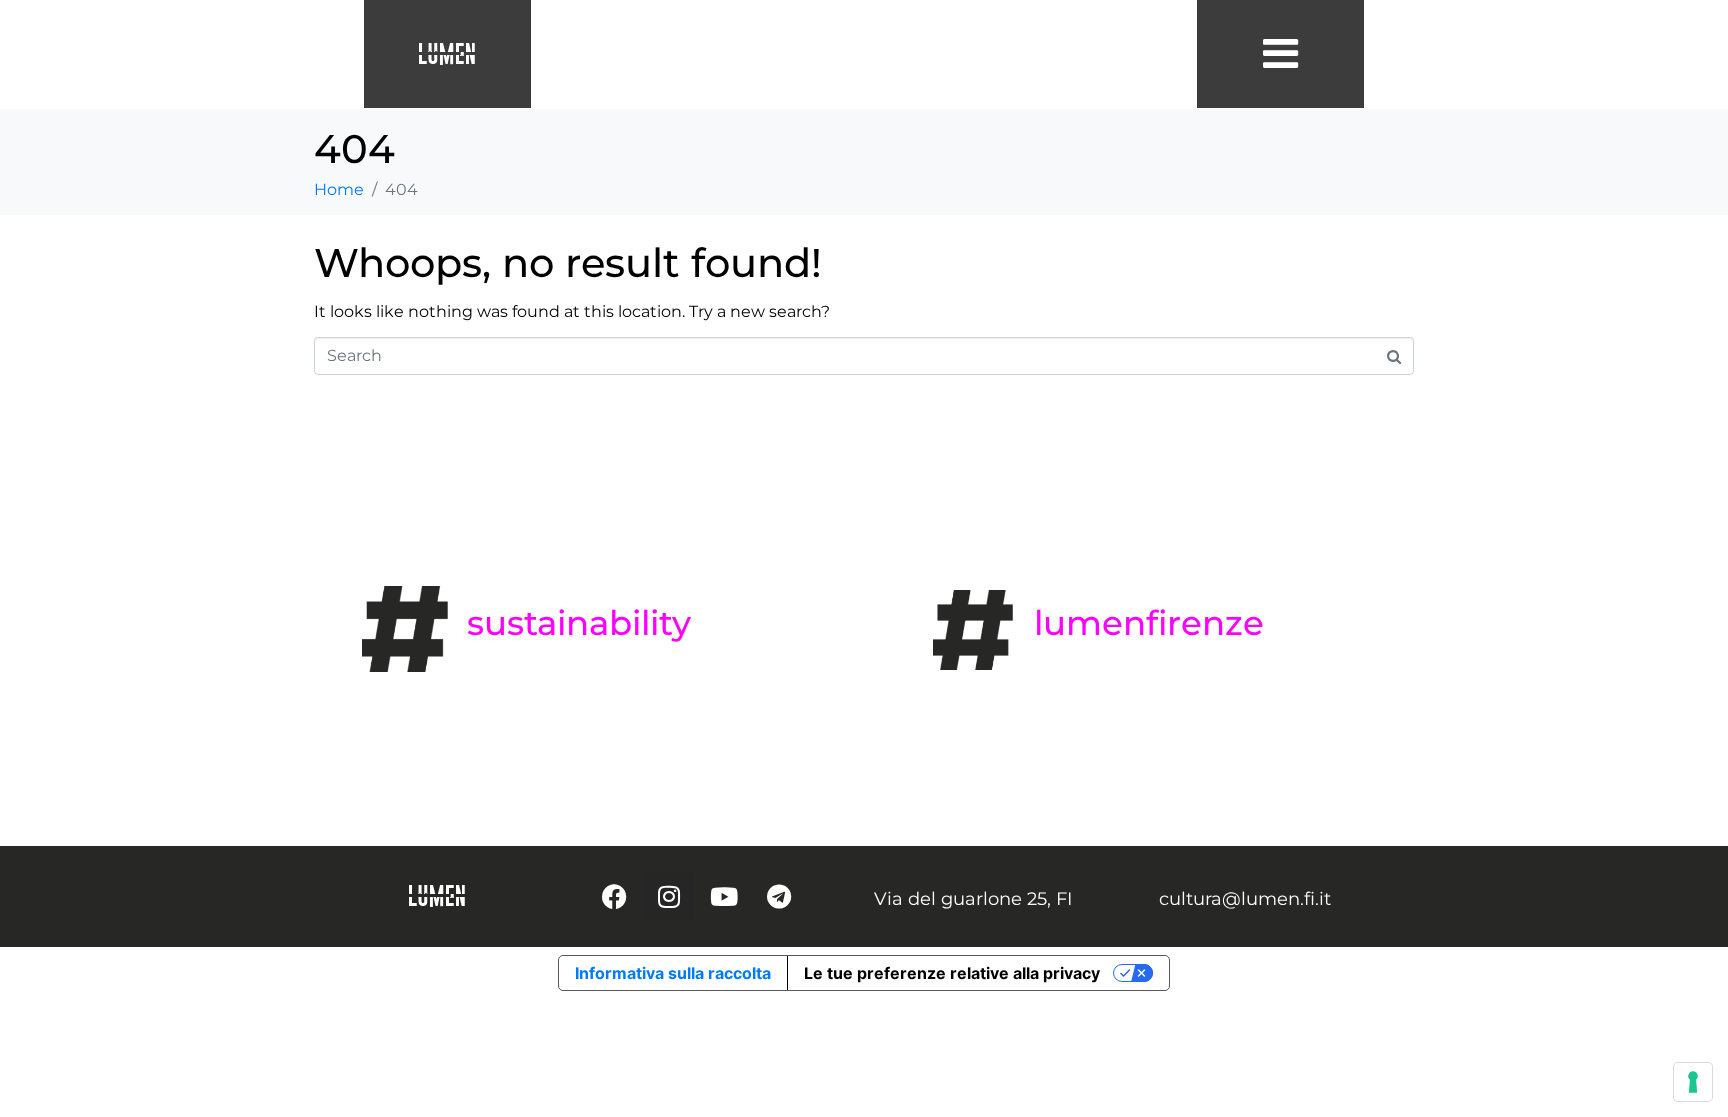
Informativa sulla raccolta (673, 973)
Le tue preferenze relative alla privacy (952, 973)
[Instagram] (669, 896)
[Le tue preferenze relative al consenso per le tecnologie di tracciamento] (1693, 1082)
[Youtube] (724, 896)
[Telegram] (779, 896)
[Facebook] (614, 896)
